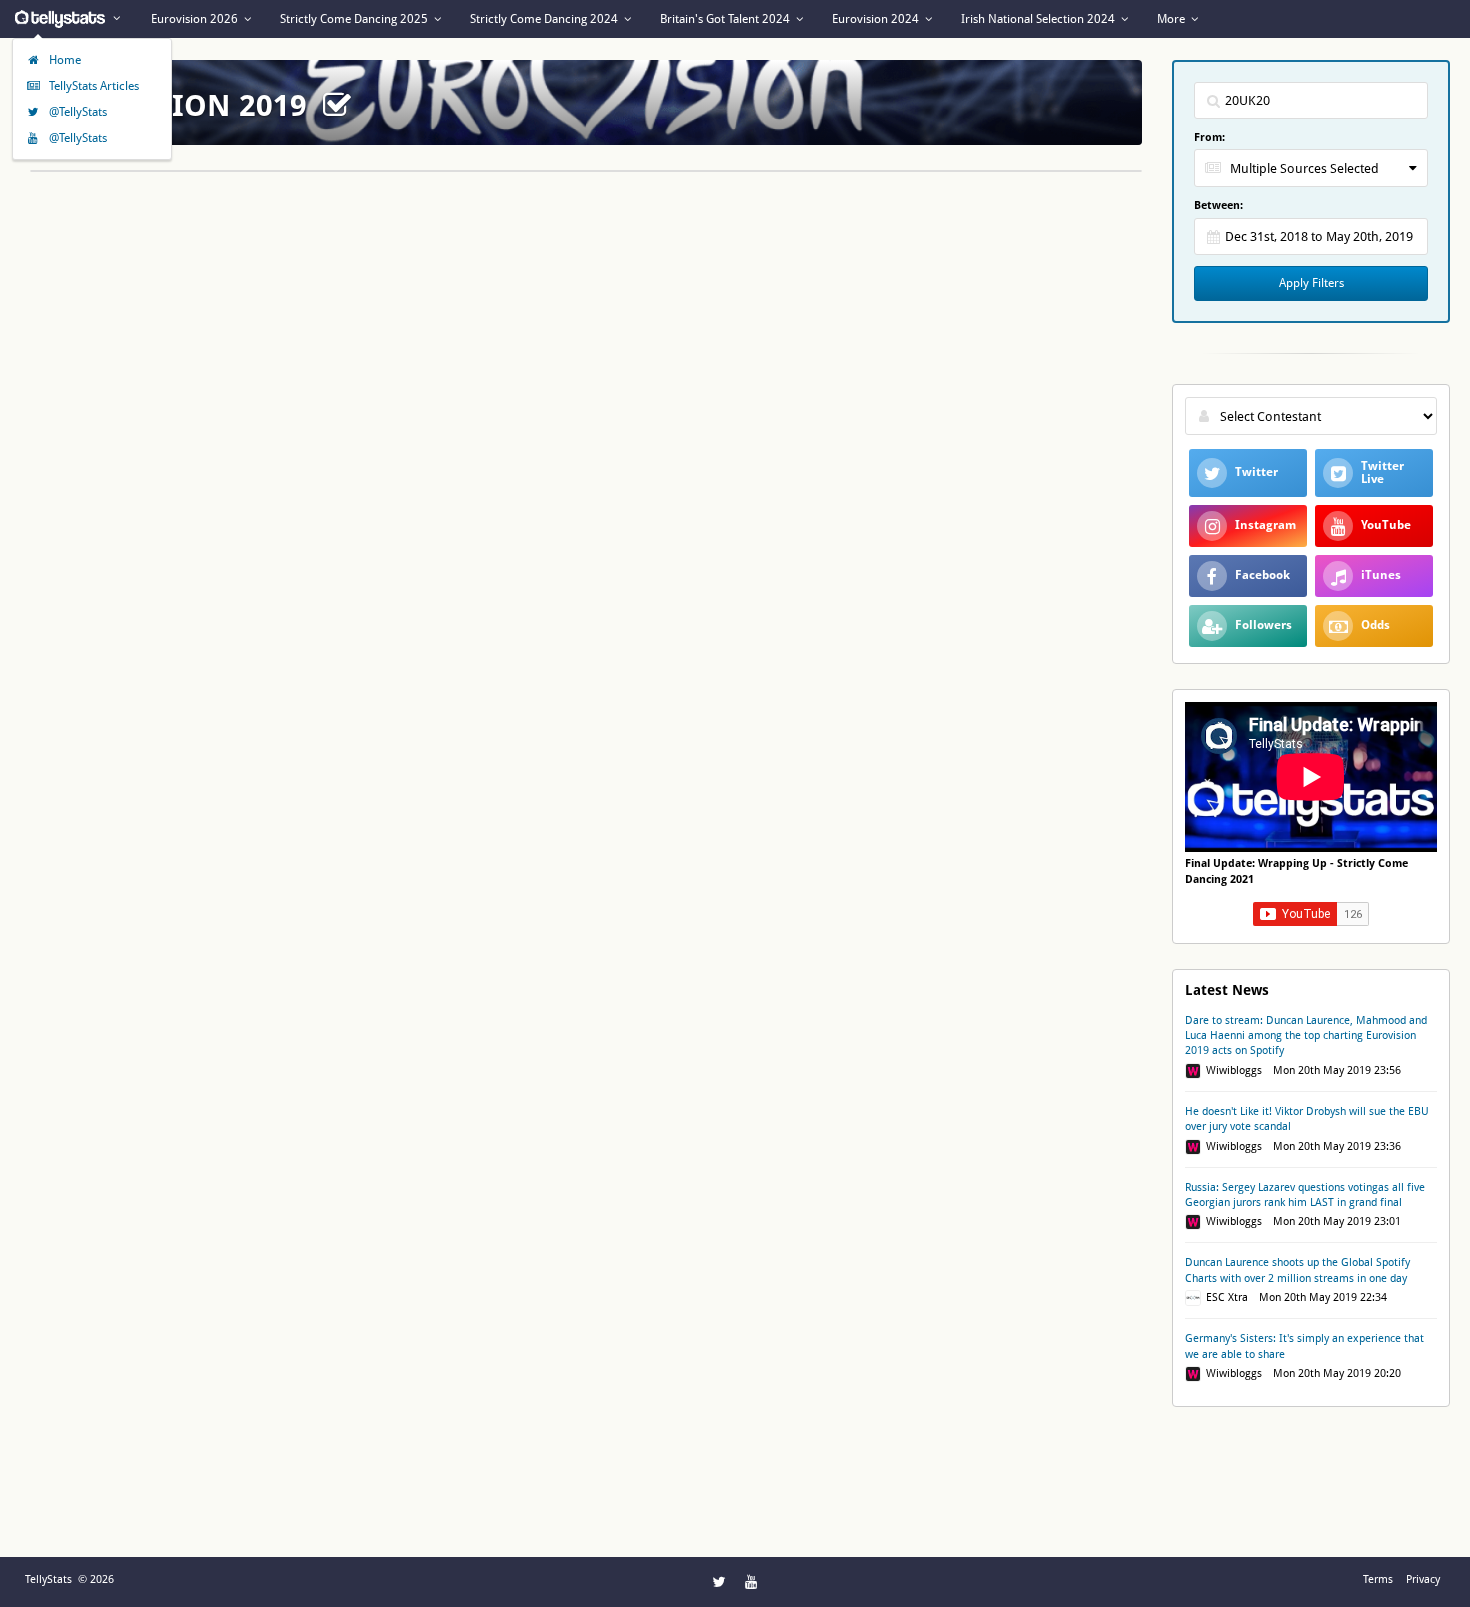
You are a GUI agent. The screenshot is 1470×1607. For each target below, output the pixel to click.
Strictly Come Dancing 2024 (545, 19)
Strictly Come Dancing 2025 (355, 19)
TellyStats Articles (92, 86)
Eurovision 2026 (196, 19)
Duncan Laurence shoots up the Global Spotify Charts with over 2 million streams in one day (1297, 1270)
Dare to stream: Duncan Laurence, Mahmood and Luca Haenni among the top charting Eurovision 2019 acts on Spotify (1306, 1036)
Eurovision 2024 (877, 19)
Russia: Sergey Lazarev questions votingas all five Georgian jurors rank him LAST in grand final (1305, 1195)
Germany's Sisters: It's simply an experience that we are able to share (1304, 1346)
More (1172, 19)
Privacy (1423, 1579)
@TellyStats (76, 112)
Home (63, 60)
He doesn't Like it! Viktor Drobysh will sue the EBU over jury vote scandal (1307, 1119)
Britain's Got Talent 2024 (726, 19)
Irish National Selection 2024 (1039, 19)
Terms (1378, 1579)
